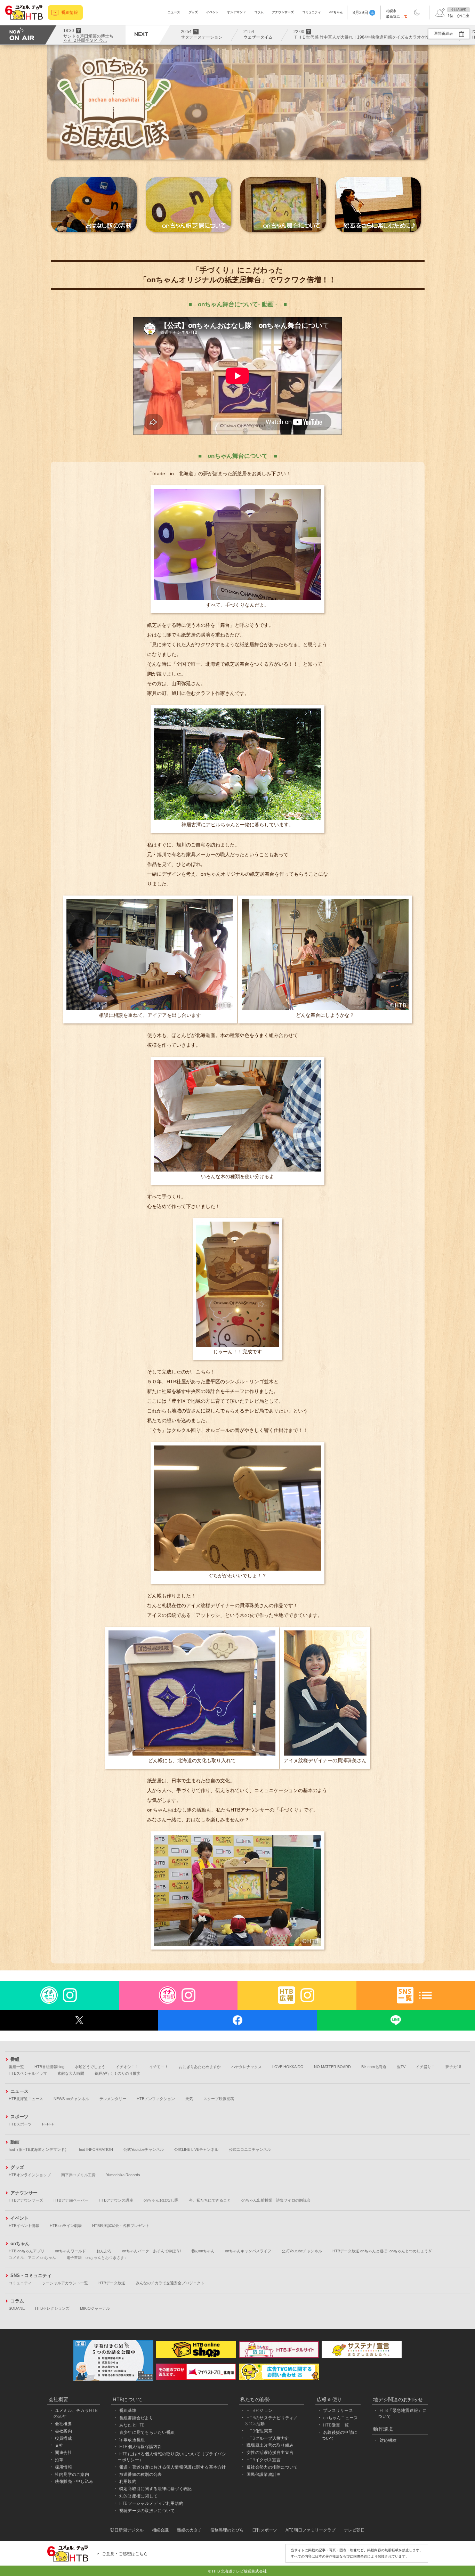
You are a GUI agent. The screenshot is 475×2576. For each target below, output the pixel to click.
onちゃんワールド (70, 2251)
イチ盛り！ (425, 2067)
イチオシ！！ (127, 2067)
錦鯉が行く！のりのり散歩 (118, 2073)
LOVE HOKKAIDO (288, 2067)
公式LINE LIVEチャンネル (196, 2149)
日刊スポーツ (265, 2530)
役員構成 (63, 2438)
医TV (401, 2067)
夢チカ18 (453, 2067)
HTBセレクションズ (52, 2308)
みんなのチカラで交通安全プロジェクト (170, 2283)
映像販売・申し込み (74, 2481)
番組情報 (70, 13)
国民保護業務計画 (264, 2474)
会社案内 (63, 2431)
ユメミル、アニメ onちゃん (32, 2258)
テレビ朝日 (354, 2530)
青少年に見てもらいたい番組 (147, 2432)
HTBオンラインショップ (30, 2175)
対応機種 (388, 2440)
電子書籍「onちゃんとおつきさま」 (97, 2258)
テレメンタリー (113, 2099)
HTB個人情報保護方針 (141, 2447)
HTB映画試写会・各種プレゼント (121, 2226)
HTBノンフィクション (156, 2099)
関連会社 (63, 2452)
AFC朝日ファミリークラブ (311, 2530)
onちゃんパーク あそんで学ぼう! (151, 2251)
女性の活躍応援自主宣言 (270, 2452)
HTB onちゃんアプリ (27, 2251)
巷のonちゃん (203, 2251)
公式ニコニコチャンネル (250, 2149)
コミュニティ (312, 12)
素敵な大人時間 (71, 2073)
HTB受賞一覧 (336, 2425)
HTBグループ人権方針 (268, 2438)
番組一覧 (16, 2067)
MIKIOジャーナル (95, 2308)
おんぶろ (104, 2251)
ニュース (174, 12)
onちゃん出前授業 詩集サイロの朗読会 (276, 2200)
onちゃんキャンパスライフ (248, 2251)
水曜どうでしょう (90, 2067)
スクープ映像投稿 (219, 2099)
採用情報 (63, 2467)
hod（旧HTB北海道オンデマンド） (39, 2149)
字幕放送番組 (132, 2440)
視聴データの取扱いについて (147, 2510)
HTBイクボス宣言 (264, 2460)
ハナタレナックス (247, 2067)
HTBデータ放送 (112, 2283)
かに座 (463, 16)
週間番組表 (444, 33)
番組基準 (128, 2410)
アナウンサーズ (283, 12)
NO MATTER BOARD (332, 2067)
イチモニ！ (159, 2067)
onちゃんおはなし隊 (161, 2200)
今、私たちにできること (210, 2200)
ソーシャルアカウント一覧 (65, 2283)
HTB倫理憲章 (259, 2431)
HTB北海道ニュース (26, 2099)
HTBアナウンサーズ (26, 2200)
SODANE (17, 2308)
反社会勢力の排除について (272, 2467)
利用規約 (128, 2481)
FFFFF (48, 2124)
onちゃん (336, 12)
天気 (189, 2099)
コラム (259, 12)
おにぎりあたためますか (200, 2067)
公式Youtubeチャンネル (144, 2149)
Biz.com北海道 (374, 2067)
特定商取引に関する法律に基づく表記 (156, 2489)
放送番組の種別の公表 (141, 2474)
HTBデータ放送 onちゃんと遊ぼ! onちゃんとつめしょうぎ (382, 2251)
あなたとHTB (132, 2425)
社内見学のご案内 (72, 2474)
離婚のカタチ (190, 2530)
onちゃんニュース (341, 2418)
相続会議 (160, 2530)
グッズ (193, 12)
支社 (59, 2445)
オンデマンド (236, 12)
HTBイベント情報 (24, 2226)
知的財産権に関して (139, 2496)
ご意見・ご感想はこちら (125, 2554)
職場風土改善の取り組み (270, 2445)
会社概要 (63, 2424)
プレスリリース (338, 2410)
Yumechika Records (123, 2175)
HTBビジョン (259, 2410)
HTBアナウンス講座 (116, 2200)
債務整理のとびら (227, 2530)
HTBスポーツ (20, 2124)
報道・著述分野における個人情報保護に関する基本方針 (173, 2467)
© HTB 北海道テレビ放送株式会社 (237, 2571)
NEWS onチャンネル (71, 2099)
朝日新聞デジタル (127, 2530)
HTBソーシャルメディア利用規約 (151, 2503)
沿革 (59, 2460)
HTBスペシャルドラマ (28, 2073)
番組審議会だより (136, 2418)
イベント (212, 12)
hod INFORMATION (96, 2149)
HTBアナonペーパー (71, 2200)
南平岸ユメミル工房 (78, 2175)
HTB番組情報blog (49, 2067)
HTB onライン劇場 (66, 2226)
